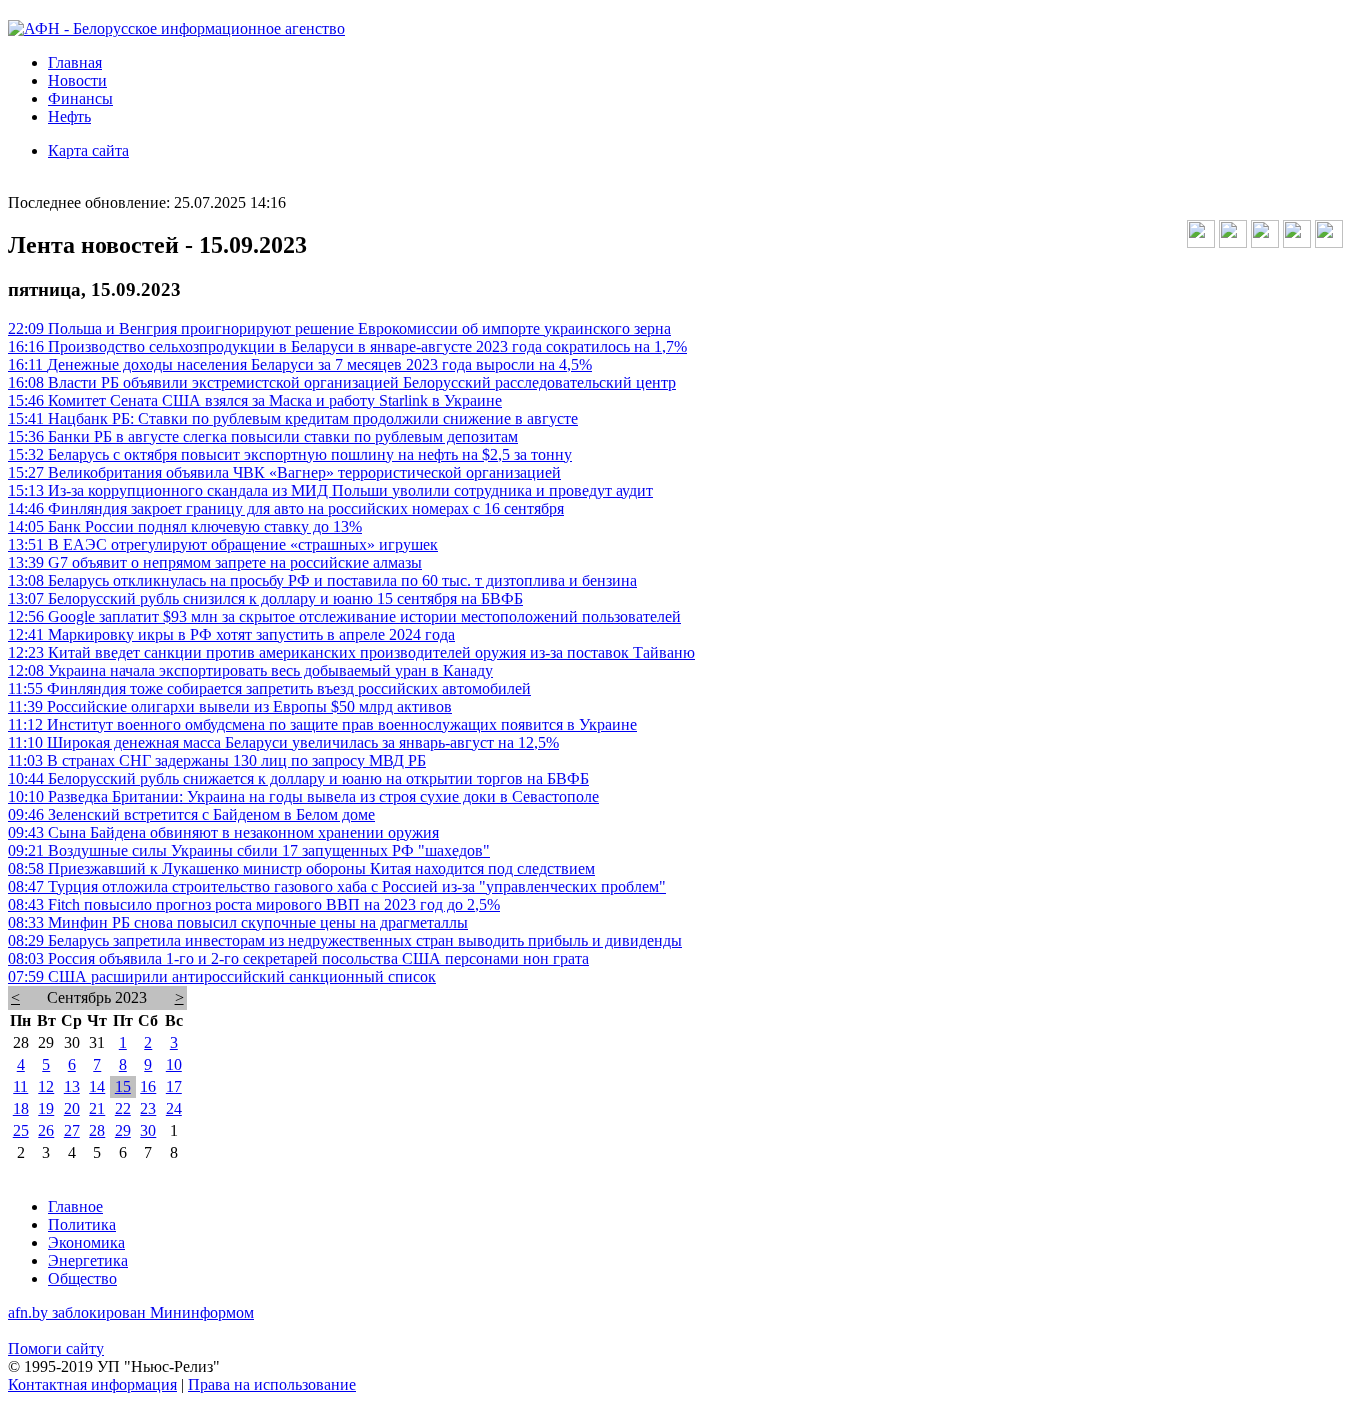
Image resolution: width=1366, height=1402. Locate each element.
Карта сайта (88, 150)
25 (21, 1130)
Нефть (69, 116)
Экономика (86, 1242)
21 (97, 1108)
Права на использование (272, 1384)
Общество (82, 1278)
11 (20, 1086)
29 (123, 1130)
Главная (75, 62)
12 (46, 1086)
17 (174, 1086)
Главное (75, 1206)
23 (148, 1108)
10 (174, 1064)
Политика (82, 1224)
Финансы (80, 98)
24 (174, 1108)
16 (148, 1086)
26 (46, 1130)
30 (148, 1130)
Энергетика (88, 1260)
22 (123, 1108)
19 (46, 1108)
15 (123, 1086)
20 (72, 1108)
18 (21, 1108)
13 (72, 1086)
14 (97, 1086)
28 (97, 1130)
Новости (77, 80)
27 (72, 1130)
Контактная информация (92, 1384)
